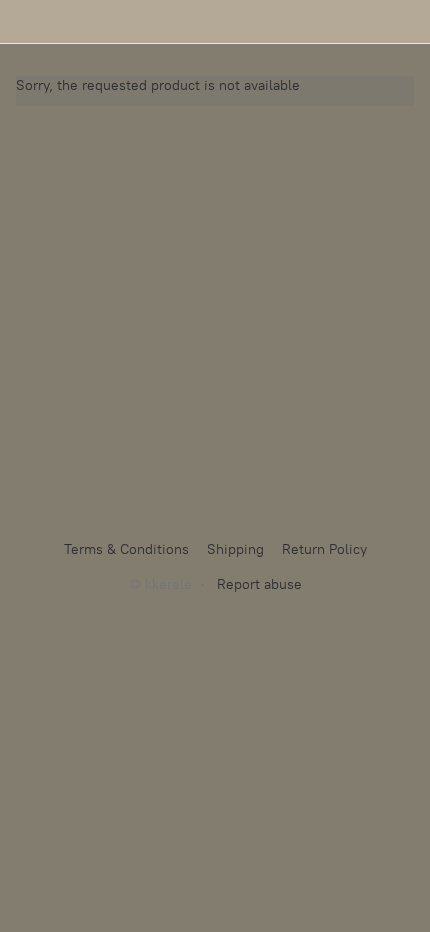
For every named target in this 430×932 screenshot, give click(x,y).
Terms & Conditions (126, 549)
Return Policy (324, 549)
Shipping (235, 549)
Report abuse (259, 584)
